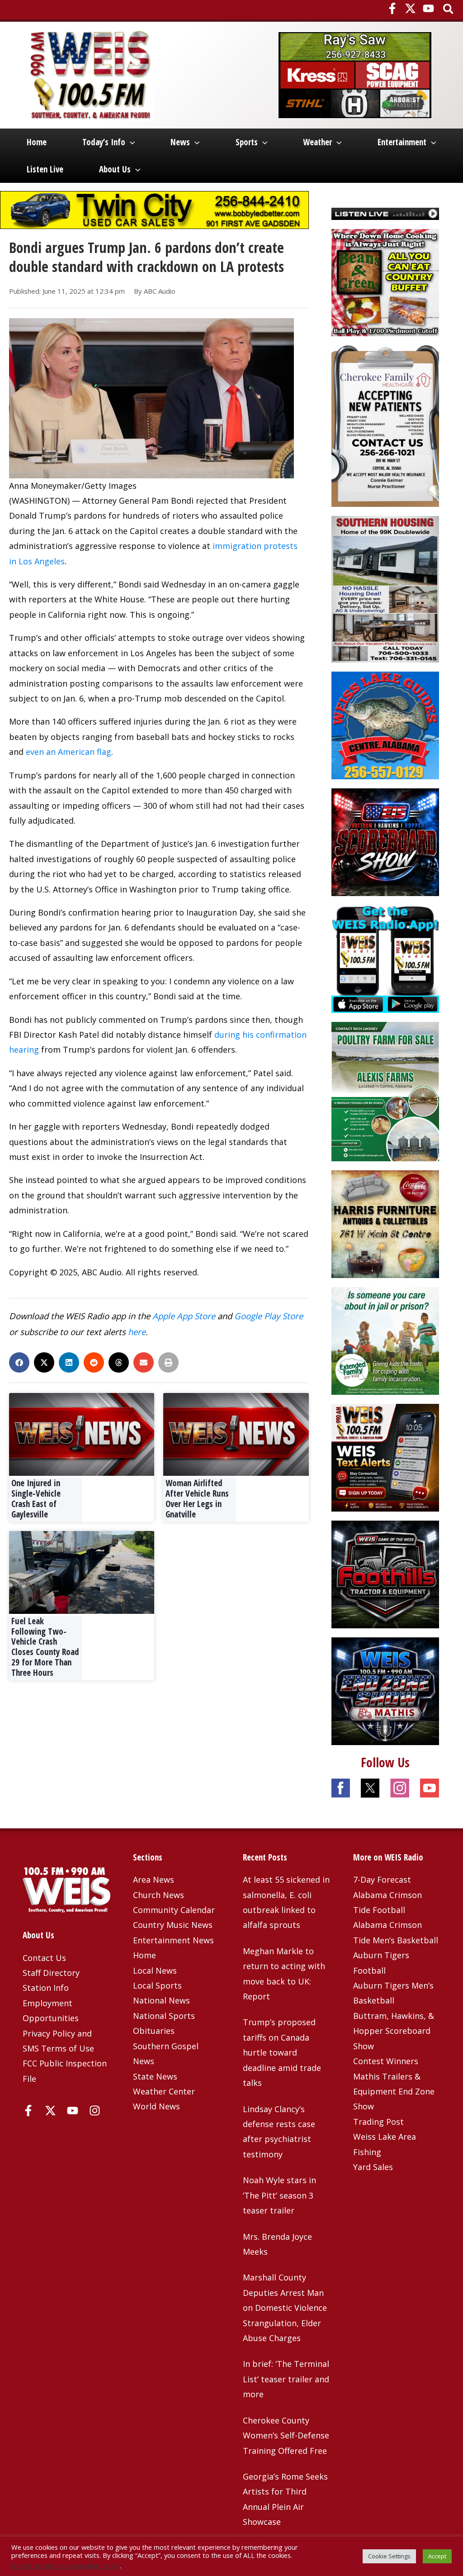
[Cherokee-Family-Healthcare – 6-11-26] (385, 425)
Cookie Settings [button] (389, 2556)
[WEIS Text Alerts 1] (385, 1457)
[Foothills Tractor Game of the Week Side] (385, 1574)
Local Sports (157, 1985)
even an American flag (69, 752)
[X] (410, 8)
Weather (317, 142)
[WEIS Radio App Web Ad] (385, 958)
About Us (115, 169)
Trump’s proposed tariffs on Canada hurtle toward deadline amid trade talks (282, 2052)
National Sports (164, 2016)
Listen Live (45, 169)
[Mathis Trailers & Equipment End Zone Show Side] (385, 1690)
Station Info (46, 1988)
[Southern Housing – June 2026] (385, 588)
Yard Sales (373, 2167)
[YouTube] (428, 8)
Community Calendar (174, 1910)
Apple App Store (184, 1316)
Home (37, 142)
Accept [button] (437, 2556)
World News (156, 2106)
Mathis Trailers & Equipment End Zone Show (394, 2092)
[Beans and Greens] (385, 281)
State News (155, 2076)
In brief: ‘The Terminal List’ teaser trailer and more (286, 2379)
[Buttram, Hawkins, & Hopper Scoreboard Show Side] (385, 841)
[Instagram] (95, 2111)
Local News (155, 1970)
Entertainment (402, 142)
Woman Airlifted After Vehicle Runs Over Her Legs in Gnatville (197, 1498)
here (137, 1332)
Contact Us (44, 1958)
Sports (247, 142)
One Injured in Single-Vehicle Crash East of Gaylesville (36, 1498)
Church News (158, 1895)
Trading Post (378, 2122)
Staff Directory (51, 1973)
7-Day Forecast (382, 1880)
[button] (449, 10)
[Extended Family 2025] (385, 1340)
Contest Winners (386, 2061)
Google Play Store (269, 1316)
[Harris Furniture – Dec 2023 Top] (385, 1223)
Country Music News (173, 1925)
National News (161, 2000)
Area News (154, 1880)
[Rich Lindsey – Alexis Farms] (385, 1091)
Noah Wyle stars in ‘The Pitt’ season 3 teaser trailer (279, 2195)
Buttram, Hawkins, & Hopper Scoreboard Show (394, 2031)
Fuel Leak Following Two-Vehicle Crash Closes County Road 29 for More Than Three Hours (45, 1647)
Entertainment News (173, 1940)
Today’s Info (104, 142)
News (180, 142)
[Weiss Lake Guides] (385, 725)
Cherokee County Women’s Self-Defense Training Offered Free (286, 2435)
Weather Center (164, 2091)
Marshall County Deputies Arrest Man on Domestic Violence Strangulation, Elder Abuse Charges (285, 2308)
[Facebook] (392, 8)
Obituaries (154, 2031)
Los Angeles (42, 561)
